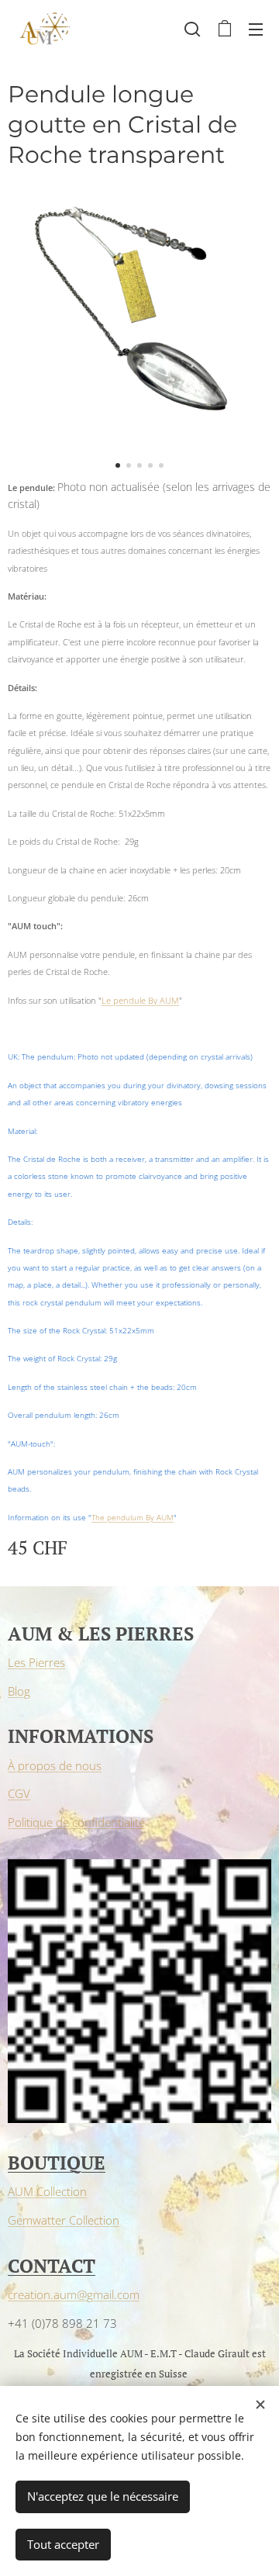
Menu (256, 29)
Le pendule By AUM (140, 1000)
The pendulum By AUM (133, 1518)
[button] (192, 29)
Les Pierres (36, 1662)
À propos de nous (55, 1765)
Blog (19, 1691)
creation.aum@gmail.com (74, 2294)
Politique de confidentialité (76, 1822)
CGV (19, 1793)
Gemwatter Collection (64, 2220)
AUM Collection (47, 2191)
